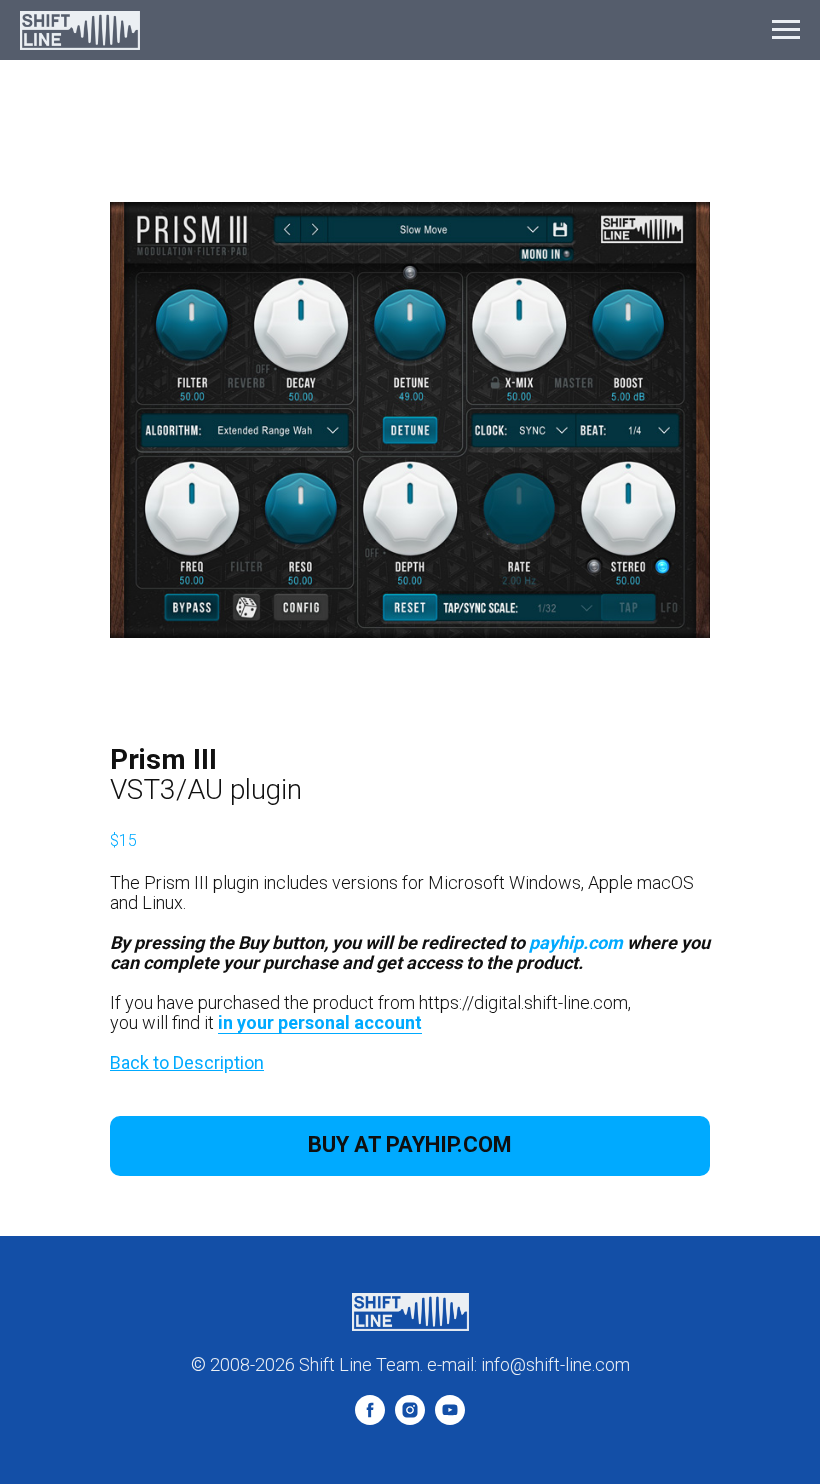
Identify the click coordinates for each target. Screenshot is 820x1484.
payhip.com (576, 942)
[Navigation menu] (786, 30)
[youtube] (450, 1419)
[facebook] (370, 1419)
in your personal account (320, 1022)
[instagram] (410, 1419)
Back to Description (187, 1062)
